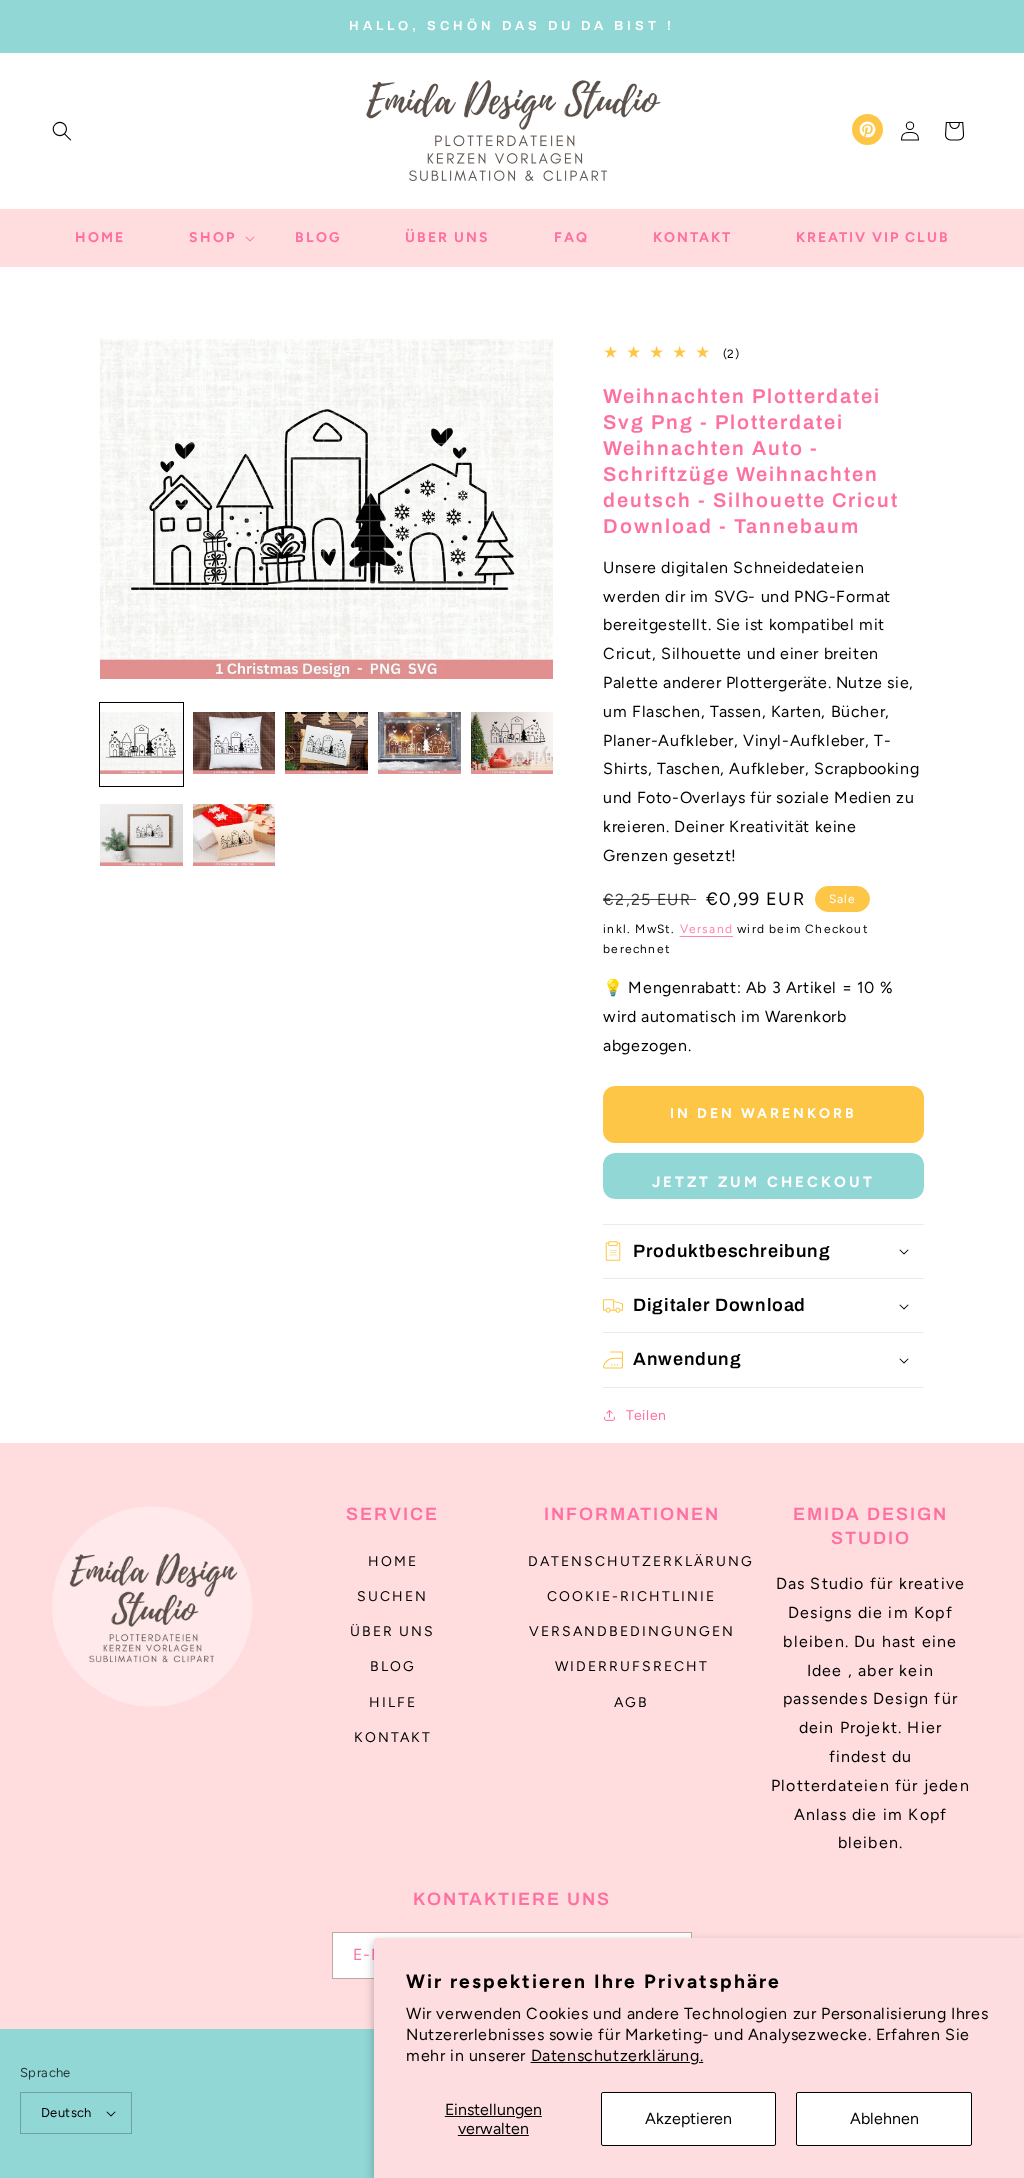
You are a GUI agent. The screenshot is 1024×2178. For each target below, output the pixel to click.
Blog (393, 1666)
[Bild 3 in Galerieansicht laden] (326, 744)
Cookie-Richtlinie (631, 1596)
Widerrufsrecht (632, 1666)
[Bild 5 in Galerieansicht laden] (512, 744)
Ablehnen (884, 2118)
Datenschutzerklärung (641, 1561)
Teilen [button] (646, 1415)
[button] (62, 131)
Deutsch (66, 2112)
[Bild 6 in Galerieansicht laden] (141, 837)
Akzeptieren (688, 2118)
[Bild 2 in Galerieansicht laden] (234, 744)
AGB (631, 1702)
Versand (706, 929)
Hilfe (393, 1702)
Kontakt (393, 1737)
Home (393, 1561)
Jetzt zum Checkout (763, 1182)
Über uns (392, 1631)
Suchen (392, 1596)
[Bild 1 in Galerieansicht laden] (141, 744)
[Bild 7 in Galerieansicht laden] (234, 837)
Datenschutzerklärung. (617, 2055)
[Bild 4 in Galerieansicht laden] (419, 744)
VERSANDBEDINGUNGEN (632, 1631)
